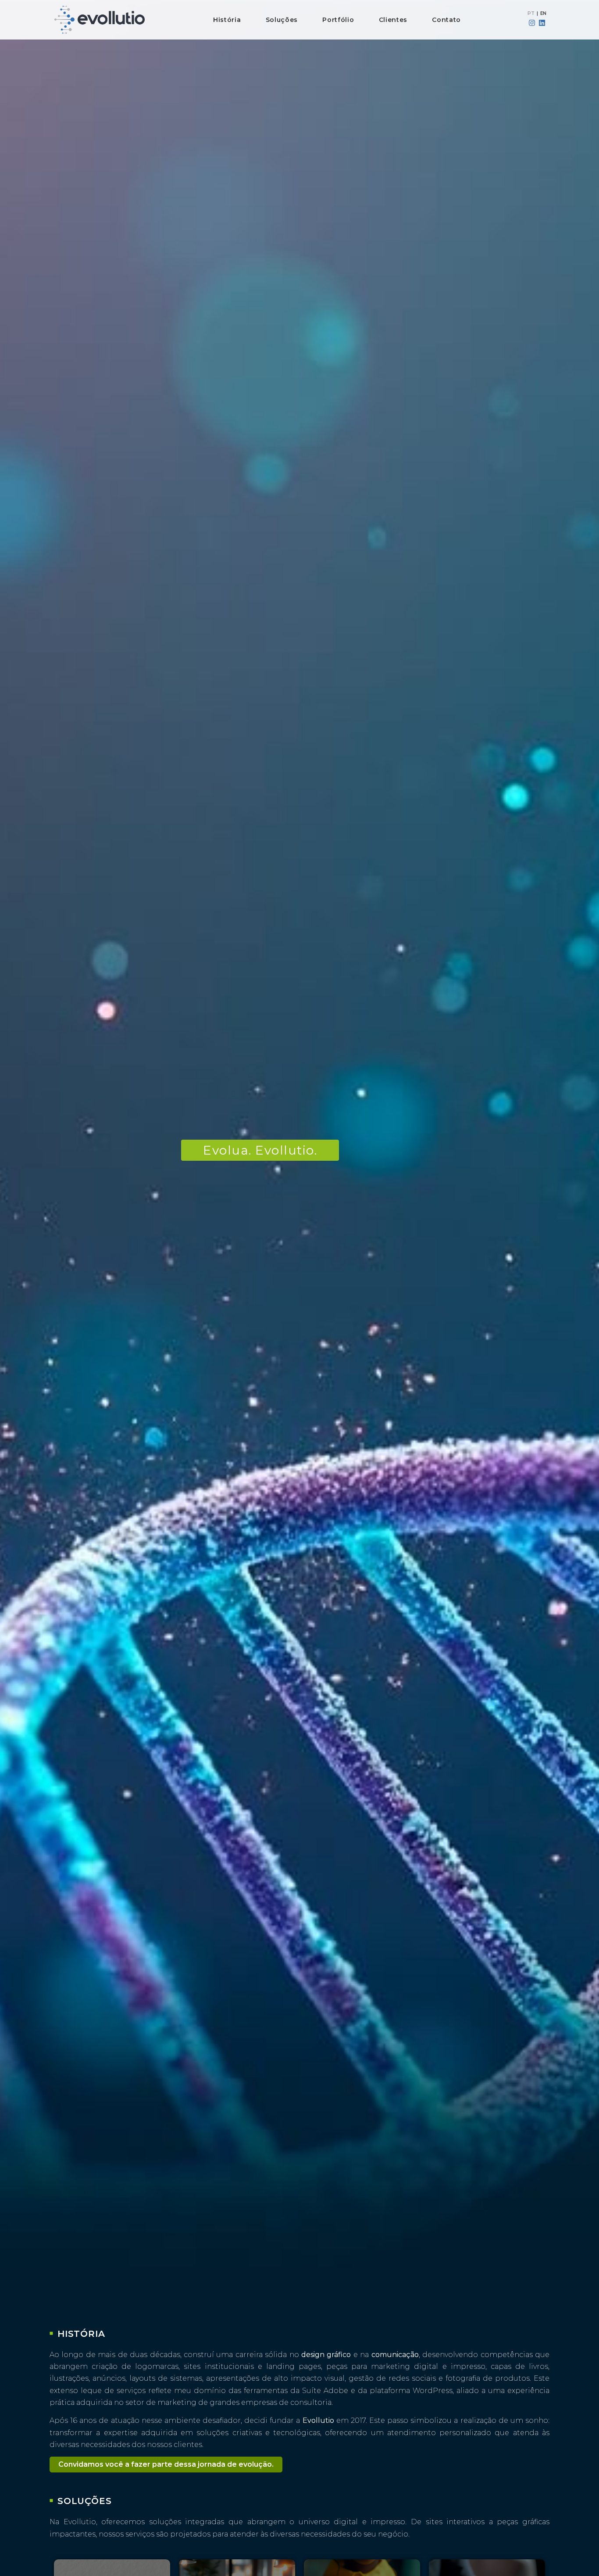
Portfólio (338, 20)
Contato (446, 20)
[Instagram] (532, 23)
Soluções (282, 20)
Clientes (393, 20)
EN (543, 13)
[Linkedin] (542, 23)
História (227, 20)
